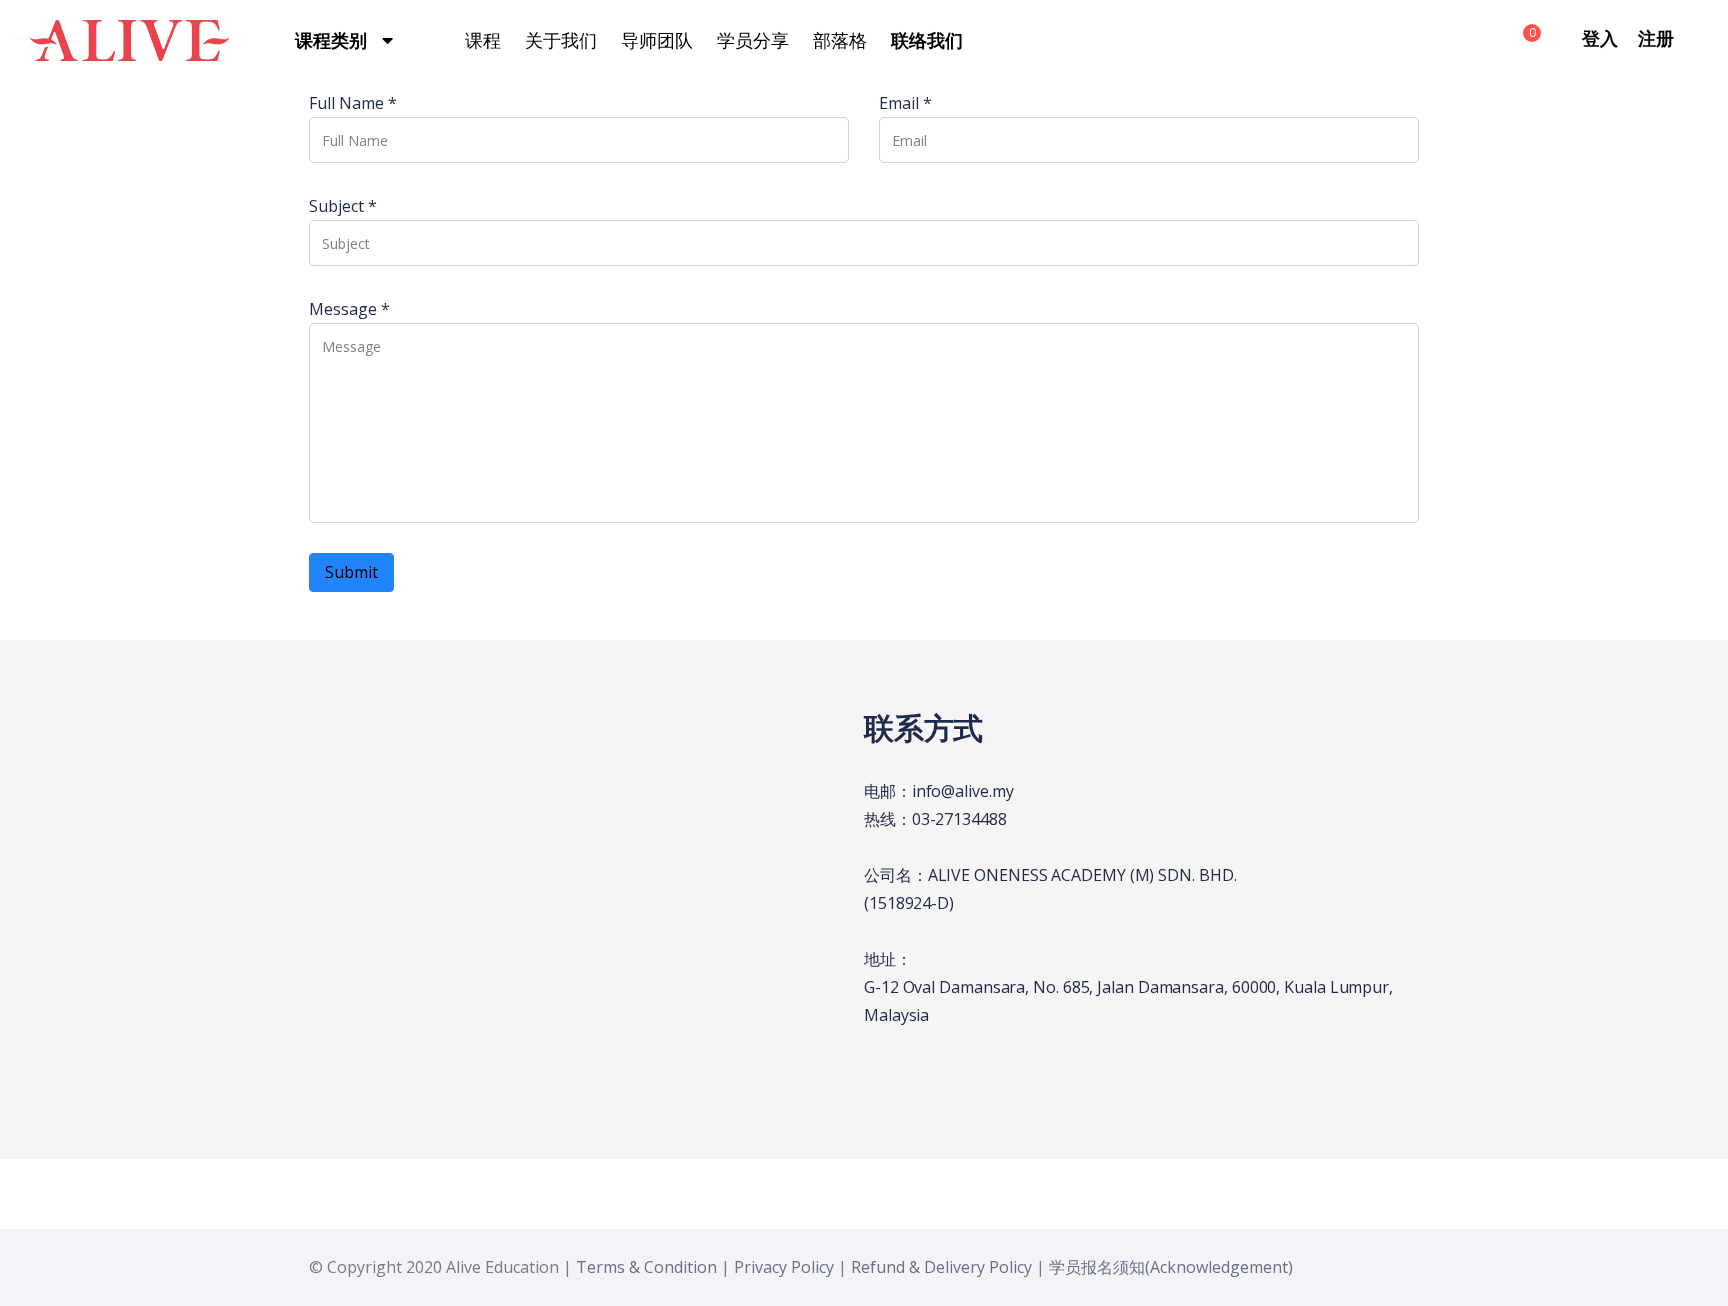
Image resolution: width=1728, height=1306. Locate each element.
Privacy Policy (784, 1267)
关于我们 (561, 40)
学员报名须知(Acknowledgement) (1171, 1267)
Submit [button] (351, 572)
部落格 (840, 40)
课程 (483, 40)
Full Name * (353, 103)
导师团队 (657, 40)
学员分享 (753, 40)
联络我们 (927, 40)
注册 (1656, 38)
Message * (349, 309)
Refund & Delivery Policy (941, 1267)
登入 (1600, 38)
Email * (905, 103)
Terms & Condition (646, 1267)
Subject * (343, 206)
